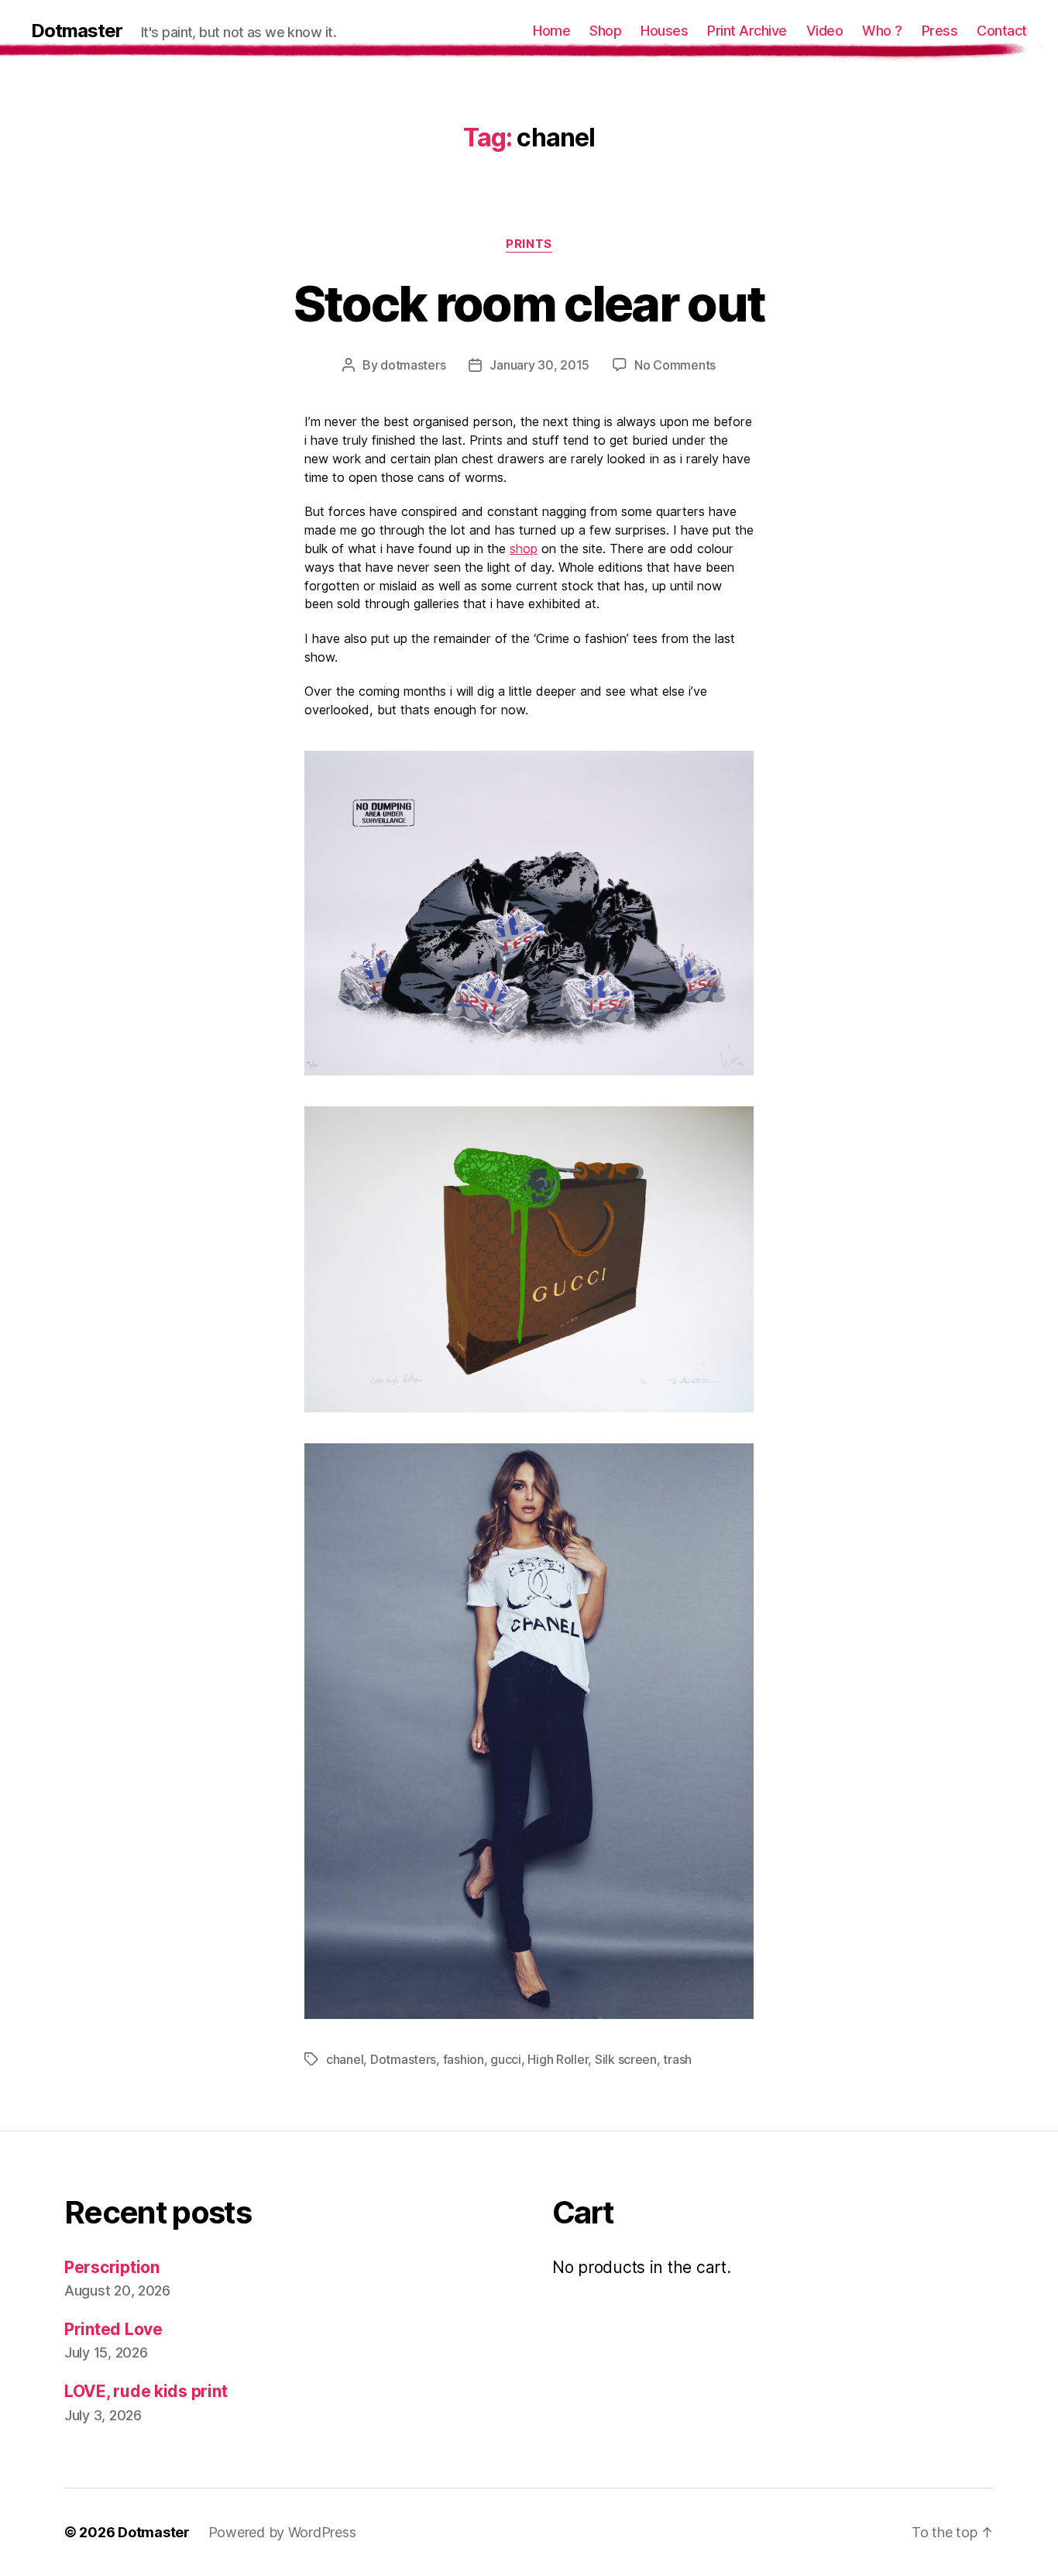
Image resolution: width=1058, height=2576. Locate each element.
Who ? (882, 31)
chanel (345, 2059)
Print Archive (747, 31)
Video (825, 31)
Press (940, 31)
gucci (506, 2059)
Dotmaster (77, 31)
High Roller (558, 2059)
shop (524, 549)
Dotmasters (403, 2059)
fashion (464, 2059)
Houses (664, 31)
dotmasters (413, 365)
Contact (1002, 31)
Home (551, 31)
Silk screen (626, 2059)
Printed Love (113, 2329)
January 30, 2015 (539, 365)
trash (677, 2059)
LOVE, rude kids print (146, 2391)
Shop (605, 31)
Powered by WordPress (282, 2532)
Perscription (112, 2267)
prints (529, 244)
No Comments (675, 365)
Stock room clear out (529, 303)
